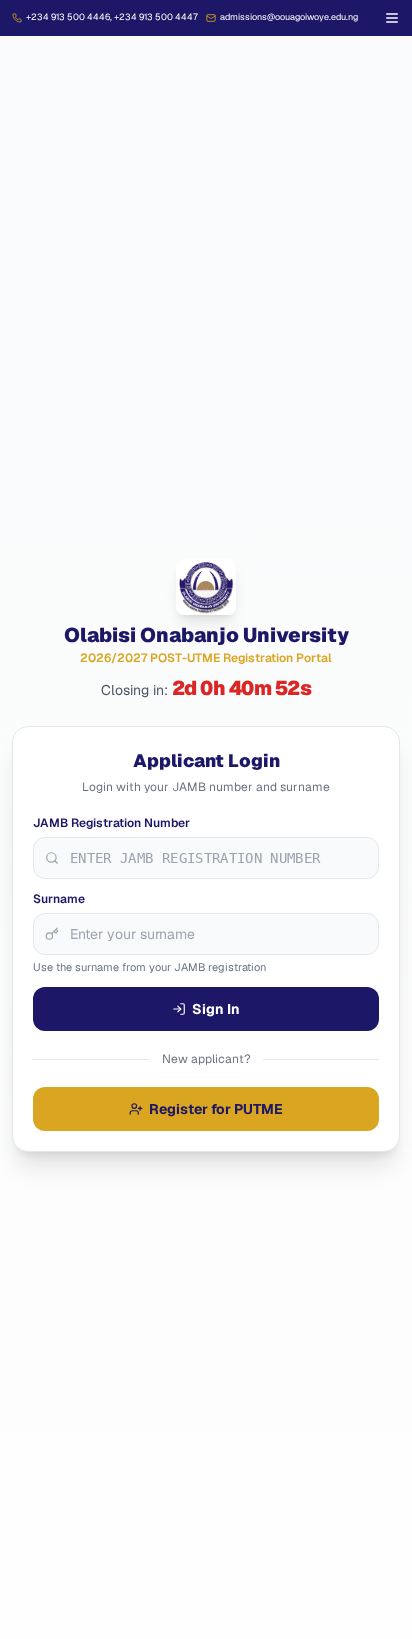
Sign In (216, 1009)
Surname (59, 899)
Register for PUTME (216, 1109)
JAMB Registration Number (111, 823)
